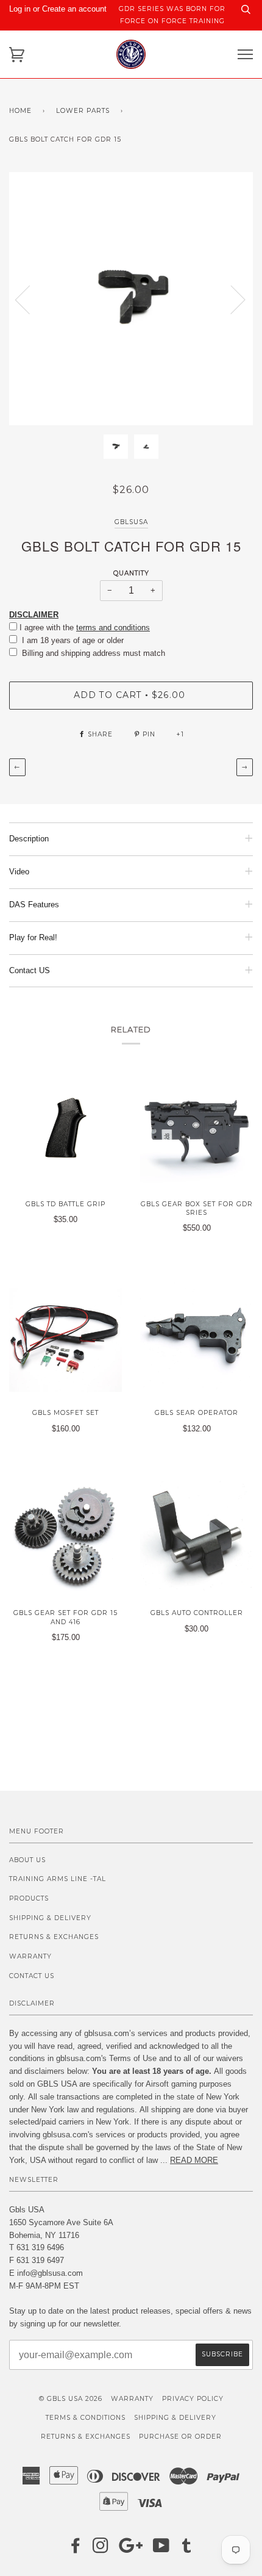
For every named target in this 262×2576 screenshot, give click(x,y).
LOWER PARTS (83, 111)
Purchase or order (180, 2437)
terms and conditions (113, 628)
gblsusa (131, 522)
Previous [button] (30, 299)
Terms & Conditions (86, 2418)
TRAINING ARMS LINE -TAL (58, 1879)
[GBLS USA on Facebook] (76, 2549)
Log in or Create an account (58, 9)
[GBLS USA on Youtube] (161, 2549)
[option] (131, 299)
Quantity (131, 573)
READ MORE (194, 2160)
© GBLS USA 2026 (71, 2399)
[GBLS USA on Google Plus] (131, 2549)
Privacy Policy (193, 2399)
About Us (27, 1860)
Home (20, 111)
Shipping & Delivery (50, 1918)
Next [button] (231, 299)
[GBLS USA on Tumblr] (187, 2549)
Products (29, 1898)
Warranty (30, 1956)
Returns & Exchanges (54, 1937)
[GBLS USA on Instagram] (101, 2549)
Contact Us (32, 1976)
